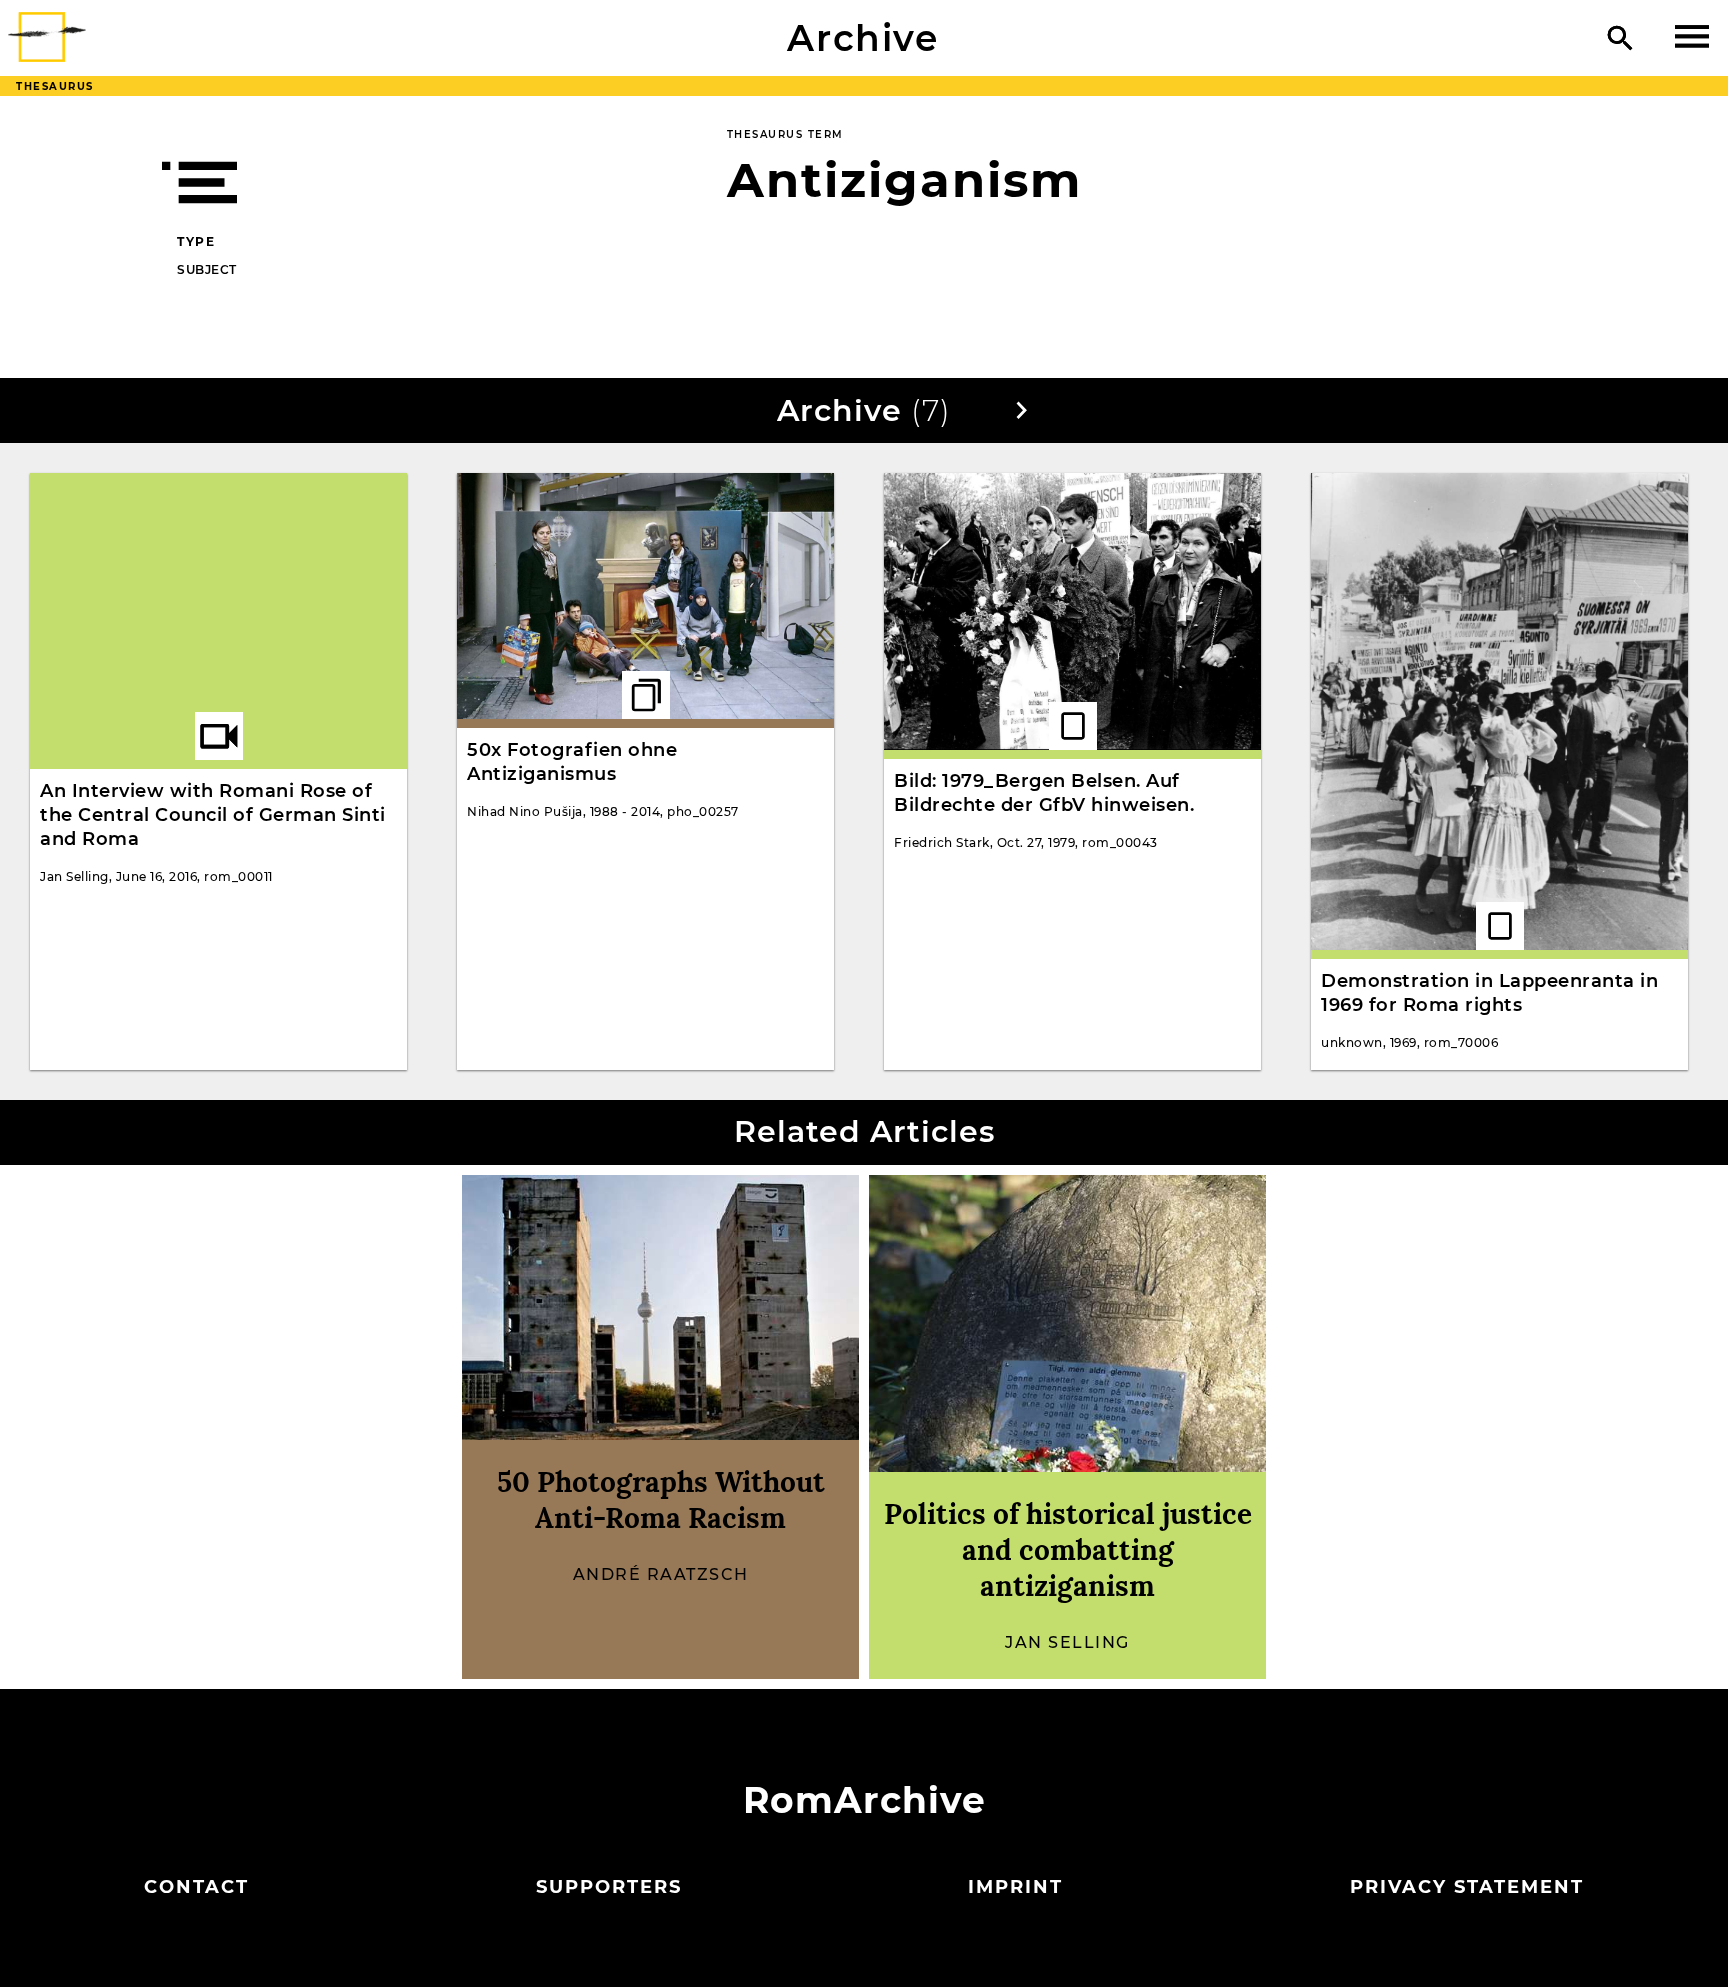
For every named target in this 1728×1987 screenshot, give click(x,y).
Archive (862, 38)
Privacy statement (1467, 1887)
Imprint (1015, 1887)
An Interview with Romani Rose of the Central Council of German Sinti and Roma (213, 815)
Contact (196, 1887)
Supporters (609, 1887)
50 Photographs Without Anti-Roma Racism (661, 1500)
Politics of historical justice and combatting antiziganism (1068, 1550)
